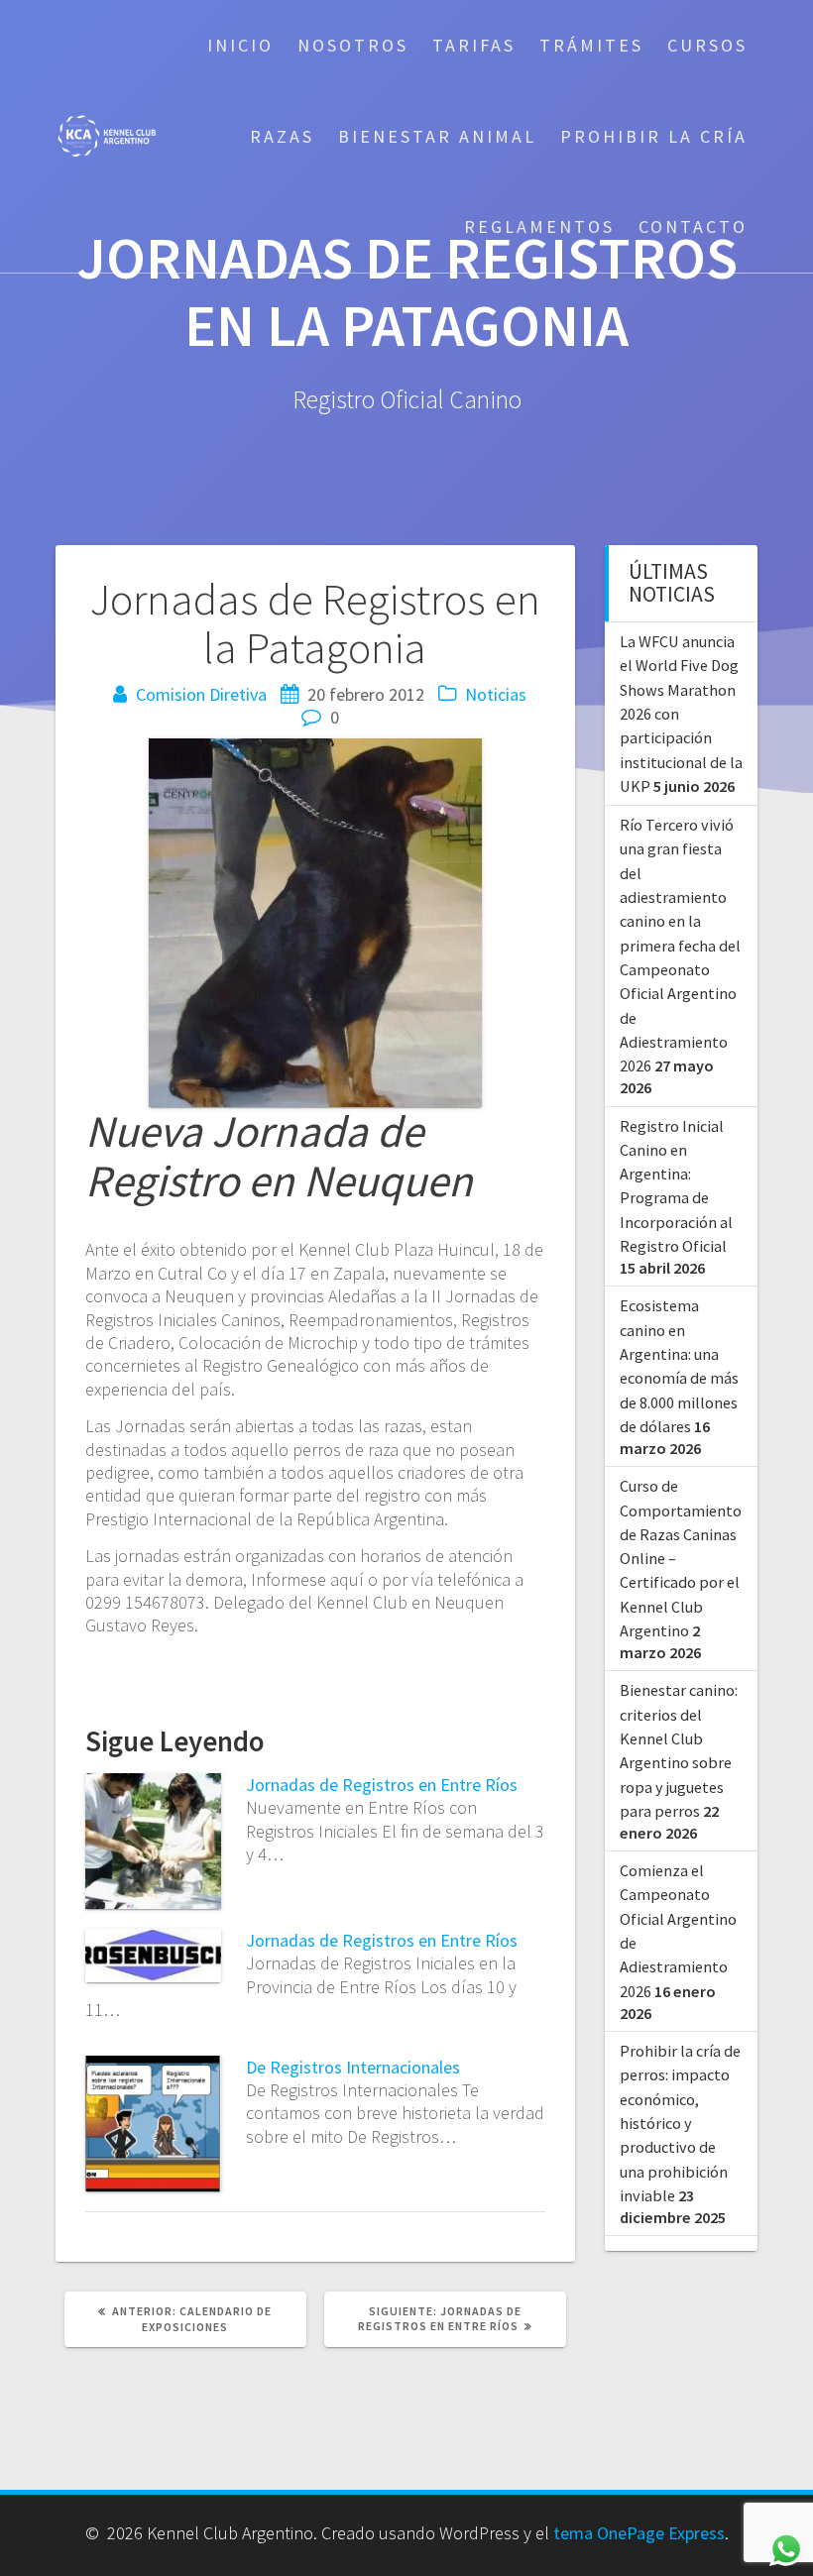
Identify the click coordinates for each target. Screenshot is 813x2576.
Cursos (707, 45)
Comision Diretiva (201, 694)
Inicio (240, 45)
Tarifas (474, 45)
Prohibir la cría (654, 136)
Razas (282, 136)
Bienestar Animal (437, 136)
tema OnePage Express (639, 2533)
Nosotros (353, 45)
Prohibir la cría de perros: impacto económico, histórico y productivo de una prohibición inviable (680, 2123)
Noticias (496, 694)
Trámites (591, 45)
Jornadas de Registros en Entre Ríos (382, 1785)
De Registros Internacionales (353, 2067)
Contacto (693, 226)
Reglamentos (539, 226)
